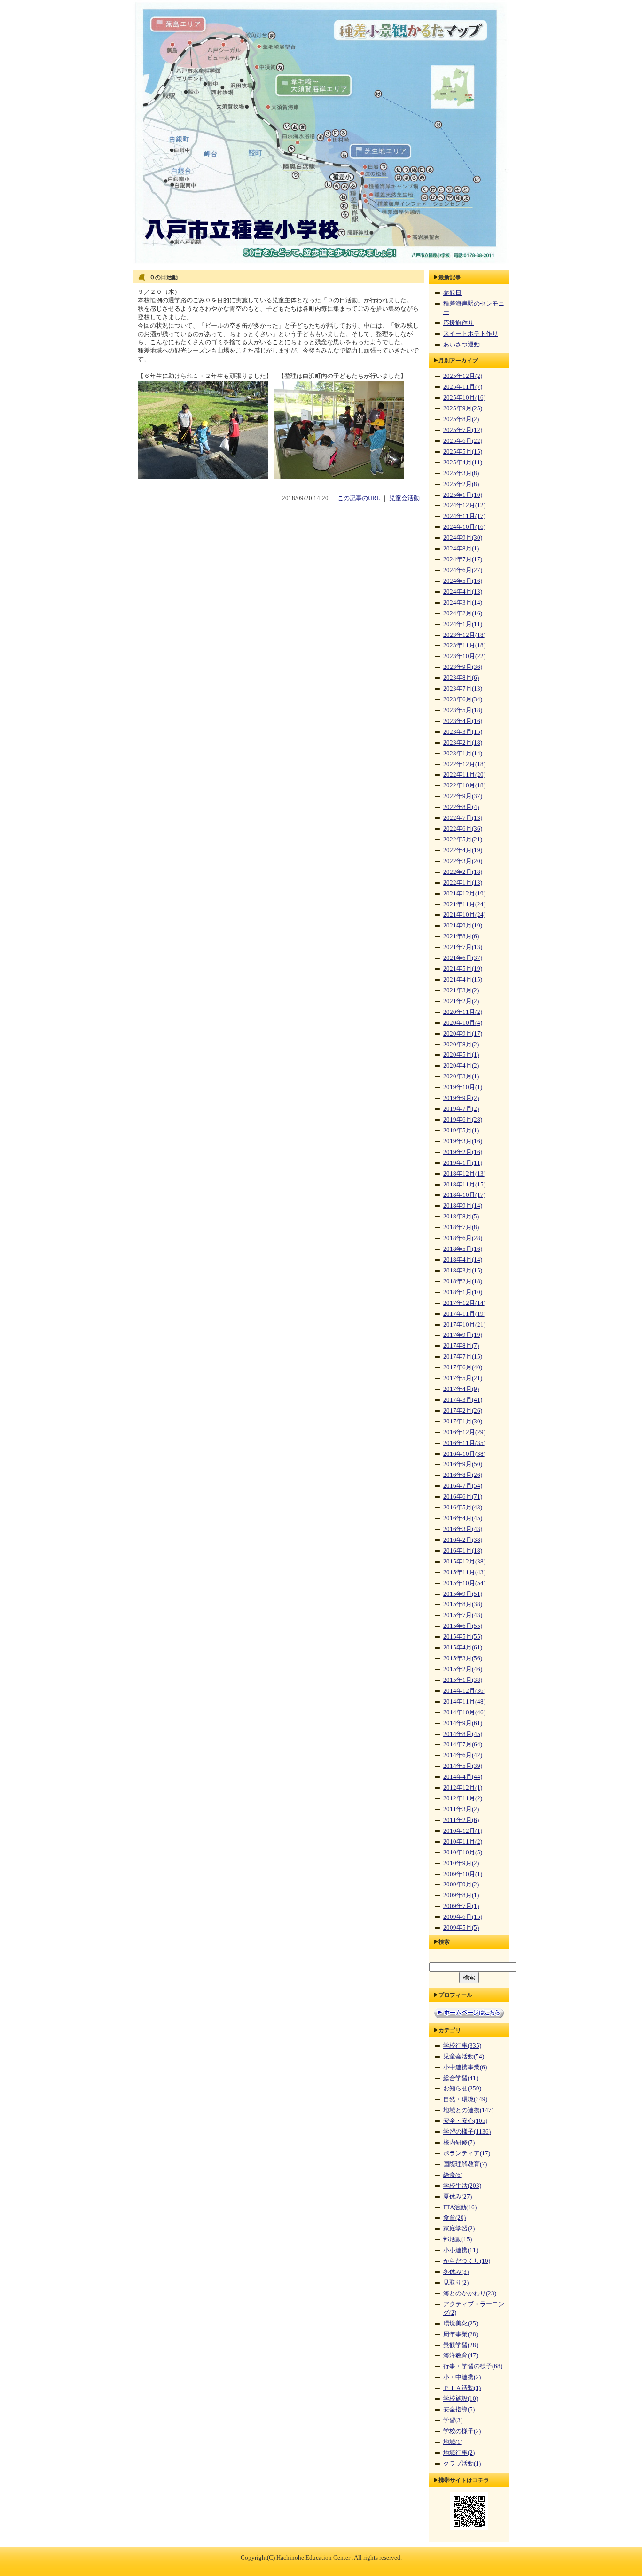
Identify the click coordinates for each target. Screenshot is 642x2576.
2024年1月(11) (463, 624)
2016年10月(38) (464, 1454)
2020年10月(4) (463, 1023)
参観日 (452, 293)
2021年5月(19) (463, 969)
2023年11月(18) (464, 645)
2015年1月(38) (463, 1680)
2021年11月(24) (464, 904)
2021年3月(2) (461, 990)
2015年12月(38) (464, 1562)
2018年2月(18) (463, 1281)
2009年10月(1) (463, 1874)
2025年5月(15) (463, 452)
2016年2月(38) (463, 1540)
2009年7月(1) (461, 1906)
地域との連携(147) (468, 2110)
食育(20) (454, 2218)
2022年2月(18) (463, 872)
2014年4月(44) (463, 1777)
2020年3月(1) (461, 1076)
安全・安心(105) (465, 2121)
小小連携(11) (461, 2250)
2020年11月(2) (463, 1012)
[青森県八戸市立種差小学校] (321, 264)
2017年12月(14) (464, 1303)
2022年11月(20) (464, 775)
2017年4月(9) (461, 1389)
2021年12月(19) (464, 894)
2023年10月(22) (464, 656)
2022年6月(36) (463, 829)
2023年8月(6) (461, 678)
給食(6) (453, 2175)
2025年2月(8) (461, 484)
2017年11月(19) (464, 1314)
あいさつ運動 (462, 345)
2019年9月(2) (461, 1098)
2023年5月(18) (463, 710)
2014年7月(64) (463, 1744)
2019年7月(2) (461, 1109)
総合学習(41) (461, 2078)
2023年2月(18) (463, 743)
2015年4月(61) (463, 1648)
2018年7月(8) (461, 1227)
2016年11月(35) (464, 1443)
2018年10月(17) (464, 1195)
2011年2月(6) (461, 1820)
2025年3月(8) (461, 473)
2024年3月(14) (463, 603)
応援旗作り (458, 323)
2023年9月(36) (463, 667)
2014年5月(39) (463, 1766)
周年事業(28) (461, 2334)
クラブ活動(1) (462, 2464)
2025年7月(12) (463, 430)
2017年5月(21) (463, 1378)
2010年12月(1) (463, 1831)
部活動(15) (458, 2239)
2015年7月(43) (463, 1615)
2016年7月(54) (463, 1486)
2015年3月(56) (463, 1658)
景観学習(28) (461, 2345)
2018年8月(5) (461, 1217)
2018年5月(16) (463, 1249)
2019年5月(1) (461, 1131)
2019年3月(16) (463, 1141)
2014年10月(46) (464, 1712)
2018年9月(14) (463, 1206)
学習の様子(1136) (467, 2132)
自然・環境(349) (465, 2099)
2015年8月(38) (463, 1604)
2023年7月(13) (463, 689)
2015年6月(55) (463, 1626)
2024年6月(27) (463, 570)
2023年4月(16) (463, 721)
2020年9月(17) (463, 1034)
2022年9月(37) (463, 796)
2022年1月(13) (463, 883)
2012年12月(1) (463, 1788)
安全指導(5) (459, 2410)
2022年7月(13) (463, 818)
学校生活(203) (462, 2186)
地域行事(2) (459, 2453)
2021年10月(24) (464, 915)
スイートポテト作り (471, 334)
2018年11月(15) (464, 1185)
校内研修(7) (459, 2143)
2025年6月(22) (463, 441)
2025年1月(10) (463, 495)
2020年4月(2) (461, 1066)
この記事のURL (359, 498)
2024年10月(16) (464, 527)
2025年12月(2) (463, 376)
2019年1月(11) (463, 1163)
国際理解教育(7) (465, 2164)
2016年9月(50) (463, 1464)
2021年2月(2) (461, 1001)
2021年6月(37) (463, 958)
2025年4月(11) (463, 463)
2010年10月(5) (463, 1853)
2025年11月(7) (463, 387)
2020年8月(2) (461, 1045)
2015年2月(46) (463, 1669)
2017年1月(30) (463, 1422)
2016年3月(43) (463, 1529)
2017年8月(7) (461, 1346)
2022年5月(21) (463, 840)
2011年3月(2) (461, 1809)
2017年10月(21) (464, 1325)
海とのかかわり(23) (470, 2293)
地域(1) (453, 2442)
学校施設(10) (461, 2399)
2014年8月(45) (463, 1734)
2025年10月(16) (464, 398)
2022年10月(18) (464, 785)
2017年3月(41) (463, 1400)
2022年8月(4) (461, 807)
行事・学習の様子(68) (473, 2366)
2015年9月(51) (463, 1594)
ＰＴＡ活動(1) (462, 2388)
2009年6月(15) (463, 1917)
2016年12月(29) (464, 1432)
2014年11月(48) (464, 1702)
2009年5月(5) (461, 1928)
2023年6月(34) (463, 699)
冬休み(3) (456, 2272)
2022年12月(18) (464, 764)
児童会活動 (404, 498)
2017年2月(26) (463, 1411)
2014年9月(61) (463, 1723)
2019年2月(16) (463, 1152)
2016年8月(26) (463, 1475)
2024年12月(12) (464, 505)
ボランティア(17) (467, 2153)
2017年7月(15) (463, 1357)
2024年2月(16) (463, 613)
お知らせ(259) (462, 2089)
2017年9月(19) (463, 1335)
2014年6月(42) (463, 1755)
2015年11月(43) (464, 1572)
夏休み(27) (458, 2197)
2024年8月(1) (461, 549)
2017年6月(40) (463, 1367)
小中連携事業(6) (465, 2067)
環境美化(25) (461, 2324)
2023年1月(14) (463, 754)
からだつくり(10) (467, 2261)
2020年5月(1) (461, 1055)
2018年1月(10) (463, 1292)
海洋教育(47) (461, 2356)
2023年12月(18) (464, 635)
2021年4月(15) (463, 980)
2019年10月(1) (463, 1087)
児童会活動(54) (464, 2057)
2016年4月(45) (463, 1518)
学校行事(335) (462, 2046)
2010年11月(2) (463, 1842)
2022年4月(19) (463, 850)
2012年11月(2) (463, 1798)
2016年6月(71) (463, 1497)
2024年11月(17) (464, 516)
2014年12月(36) (464, 1691)
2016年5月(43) (463, 1508)
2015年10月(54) (464, 1583)
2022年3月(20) (463, 861)
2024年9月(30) (463, 538)
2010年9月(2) (461, 1863)
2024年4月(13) (463, 592)
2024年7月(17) (463, 559)
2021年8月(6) (461, 936)
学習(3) (453, 2420)
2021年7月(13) (463, 947)
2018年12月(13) (464, 1174)
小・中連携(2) (462, 2377)
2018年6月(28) (463, 1238)
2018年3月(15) (463, 1271)
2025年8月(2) (461, 419)
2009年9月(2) (461, 1885)
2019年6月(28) (463, 1120)
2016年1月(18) (463, 1551)
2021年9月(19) (463, 926)
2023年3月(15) (463, 732)
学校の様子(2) (462, 2431)
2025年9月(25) (463, 408)
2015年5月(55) (463, 1637)
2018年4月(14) (463, 1260)
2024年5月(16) (463, 581)
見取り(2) (456, 2283)
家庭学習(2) (459, 2229)
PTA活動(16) (460, 2207)
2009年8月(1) (461, 1895)
